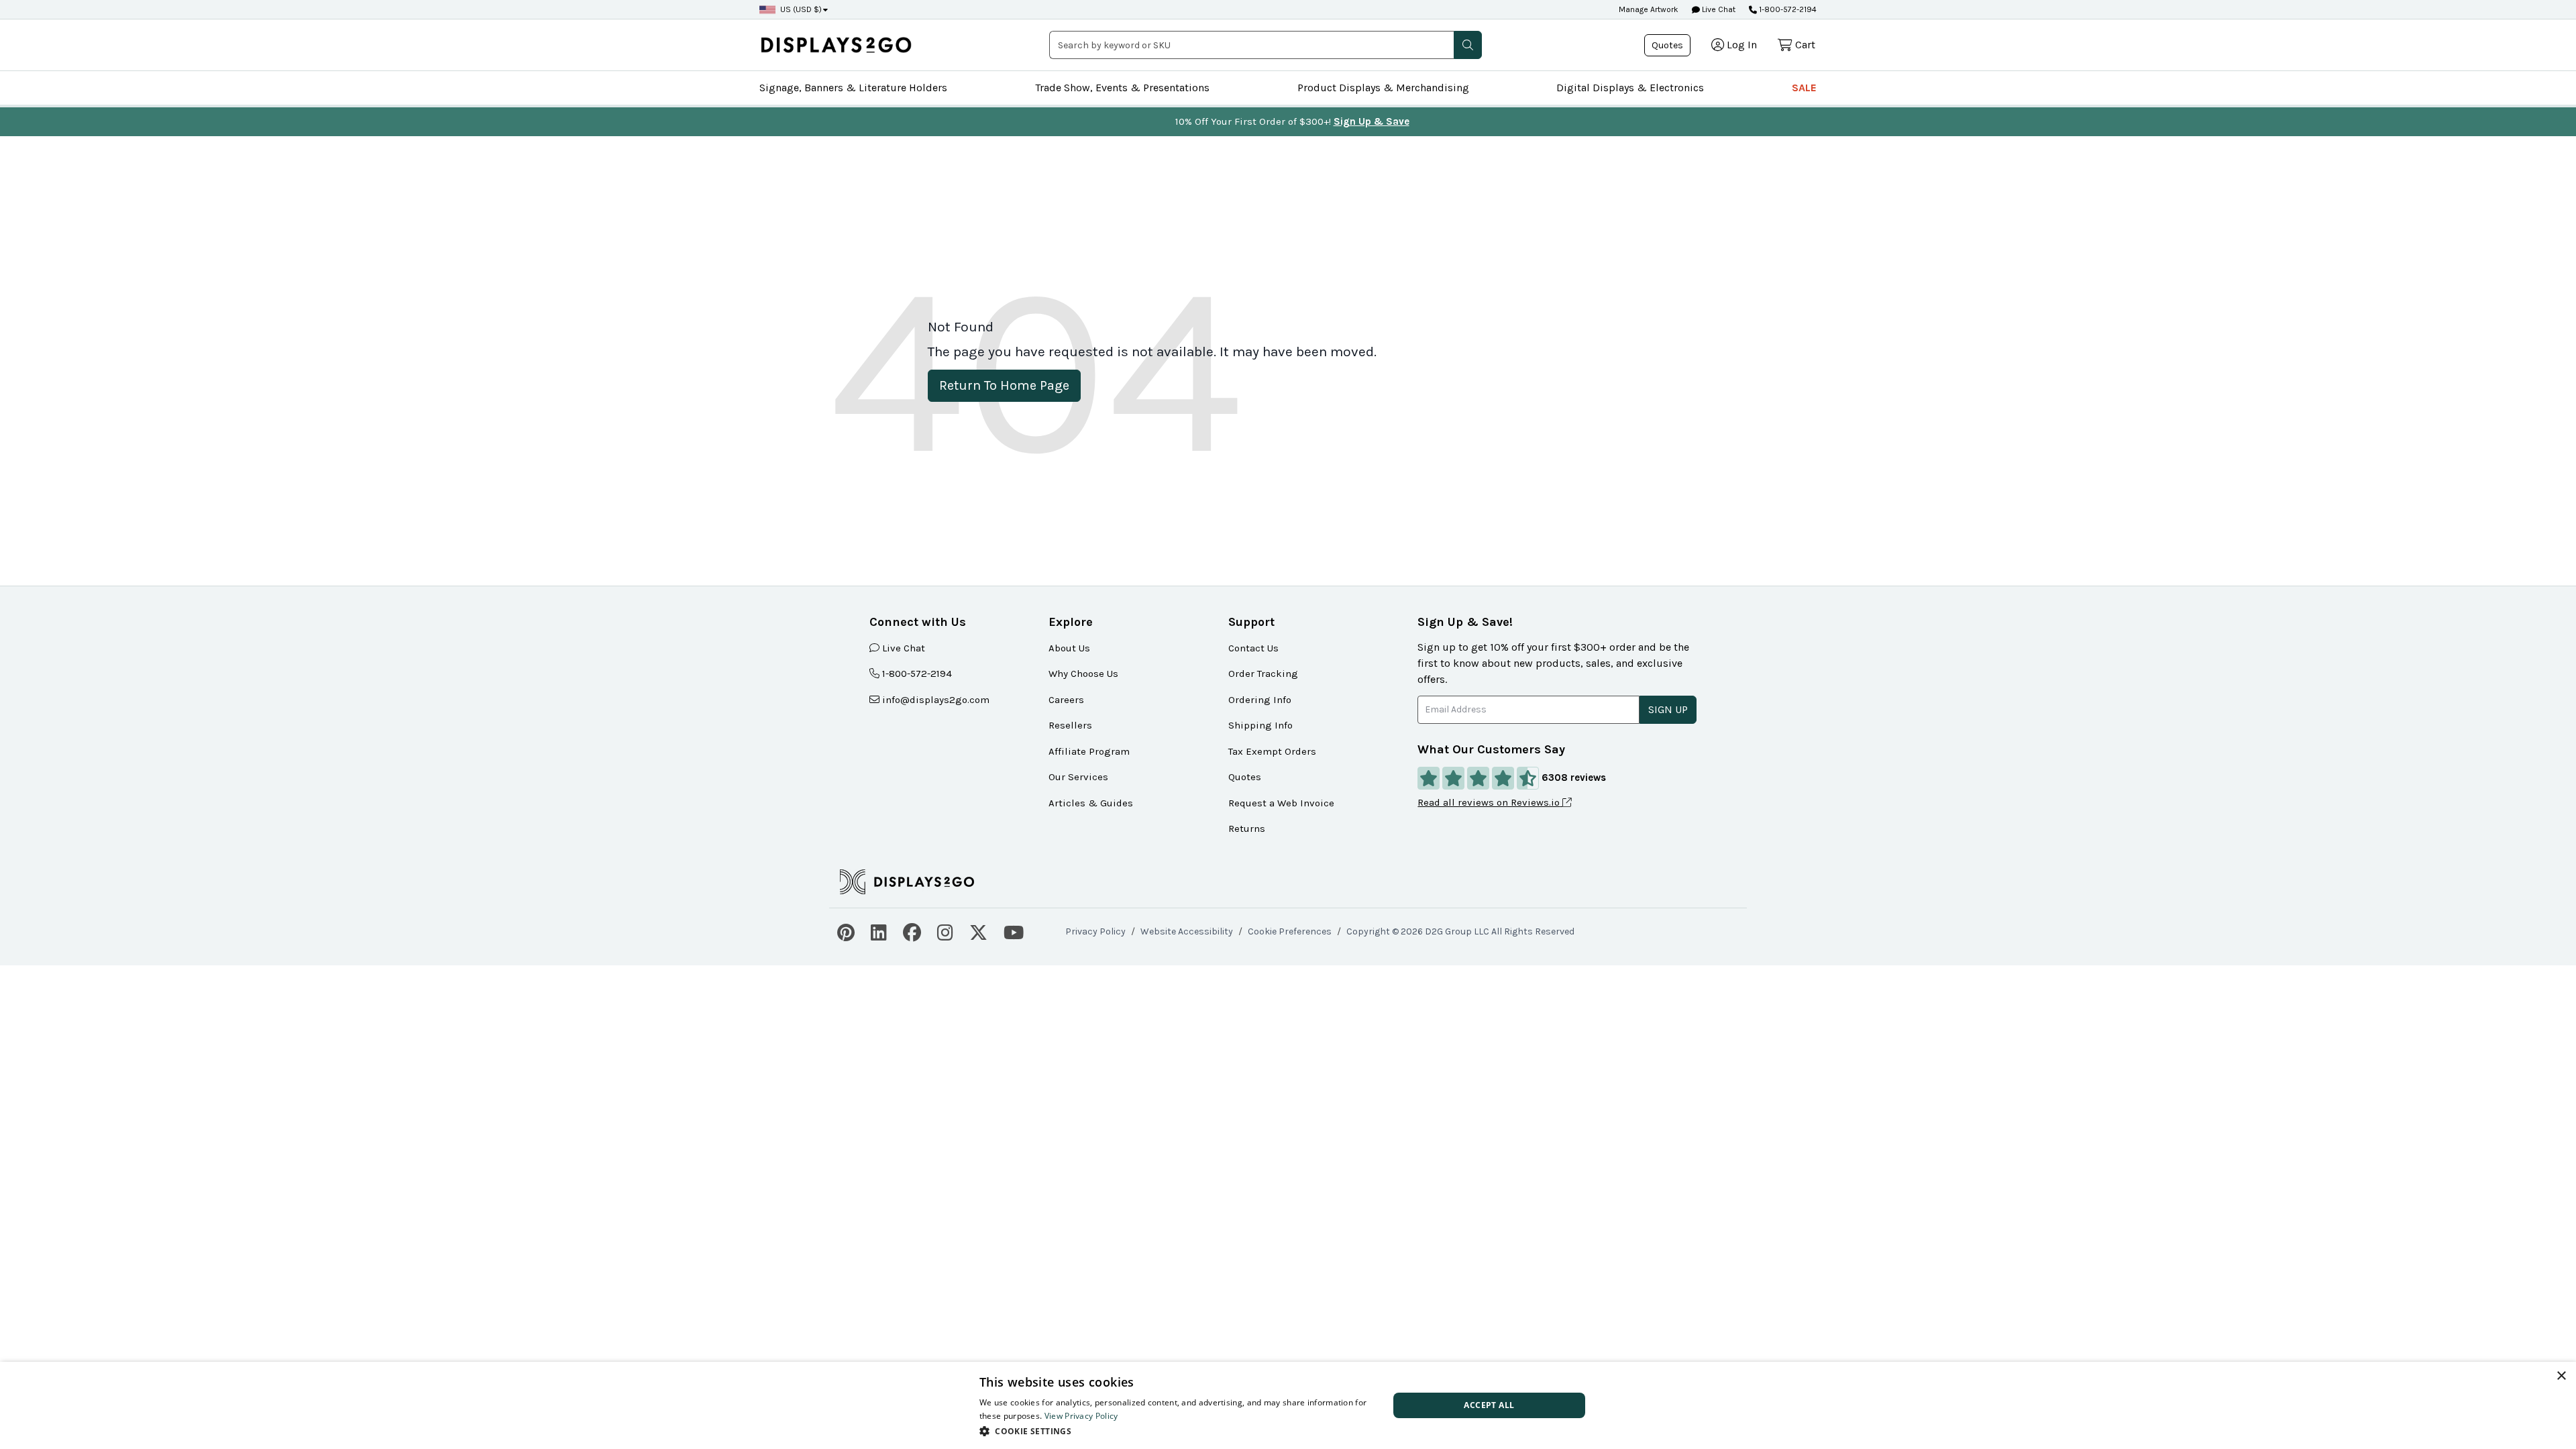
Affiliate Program (1089, 751)
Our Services (1078, 777)
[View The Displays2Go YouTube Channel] (1014, 931)
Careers (1066, 700)
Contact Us (1253, 648)
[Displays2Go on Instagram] (945, 931)
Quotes (1667, 45)
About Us (1069, 648)
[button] (1468, 45)
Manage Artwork (1649, 9)
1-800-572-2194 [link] (917, 674)
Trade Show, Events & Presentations (1122, 88)
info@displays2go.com (936, 700)
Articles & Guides (1091, 803)
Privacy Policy (1095, 931)
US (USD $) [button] (801, 9)
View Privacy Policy (1081, 1416)
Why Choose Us (1083, 674)
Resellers (1070, 725)
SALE (1804, 88)
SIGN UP (1668, 709)
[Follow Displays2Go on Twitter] (978, 931)
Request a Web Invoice (1281, 803)
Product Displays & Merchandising (1383, 88)
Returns (1247, 828)
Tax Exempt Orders (1272, 751)
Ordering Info (1260, 700)
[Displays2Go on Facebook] (912, 931)
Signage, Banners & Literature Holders (853, 88)
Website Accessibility (1187, 931)
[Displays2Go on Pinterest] (846, 931)
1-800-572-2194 (1788, 9)
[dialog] (1288, 1405)
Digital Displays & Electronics (1630, 88)
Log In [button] (1742, 45)
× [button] (2561, 1376)
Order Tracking (1263, 674)
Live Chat (1718, 9)
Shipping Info (1260, 725)
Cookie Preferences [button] (1290, 931)
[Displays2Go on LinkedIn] (879, 931)
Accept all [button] (1489, 1405)
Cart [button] (1805, 45)
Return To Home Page (1004, 385)
